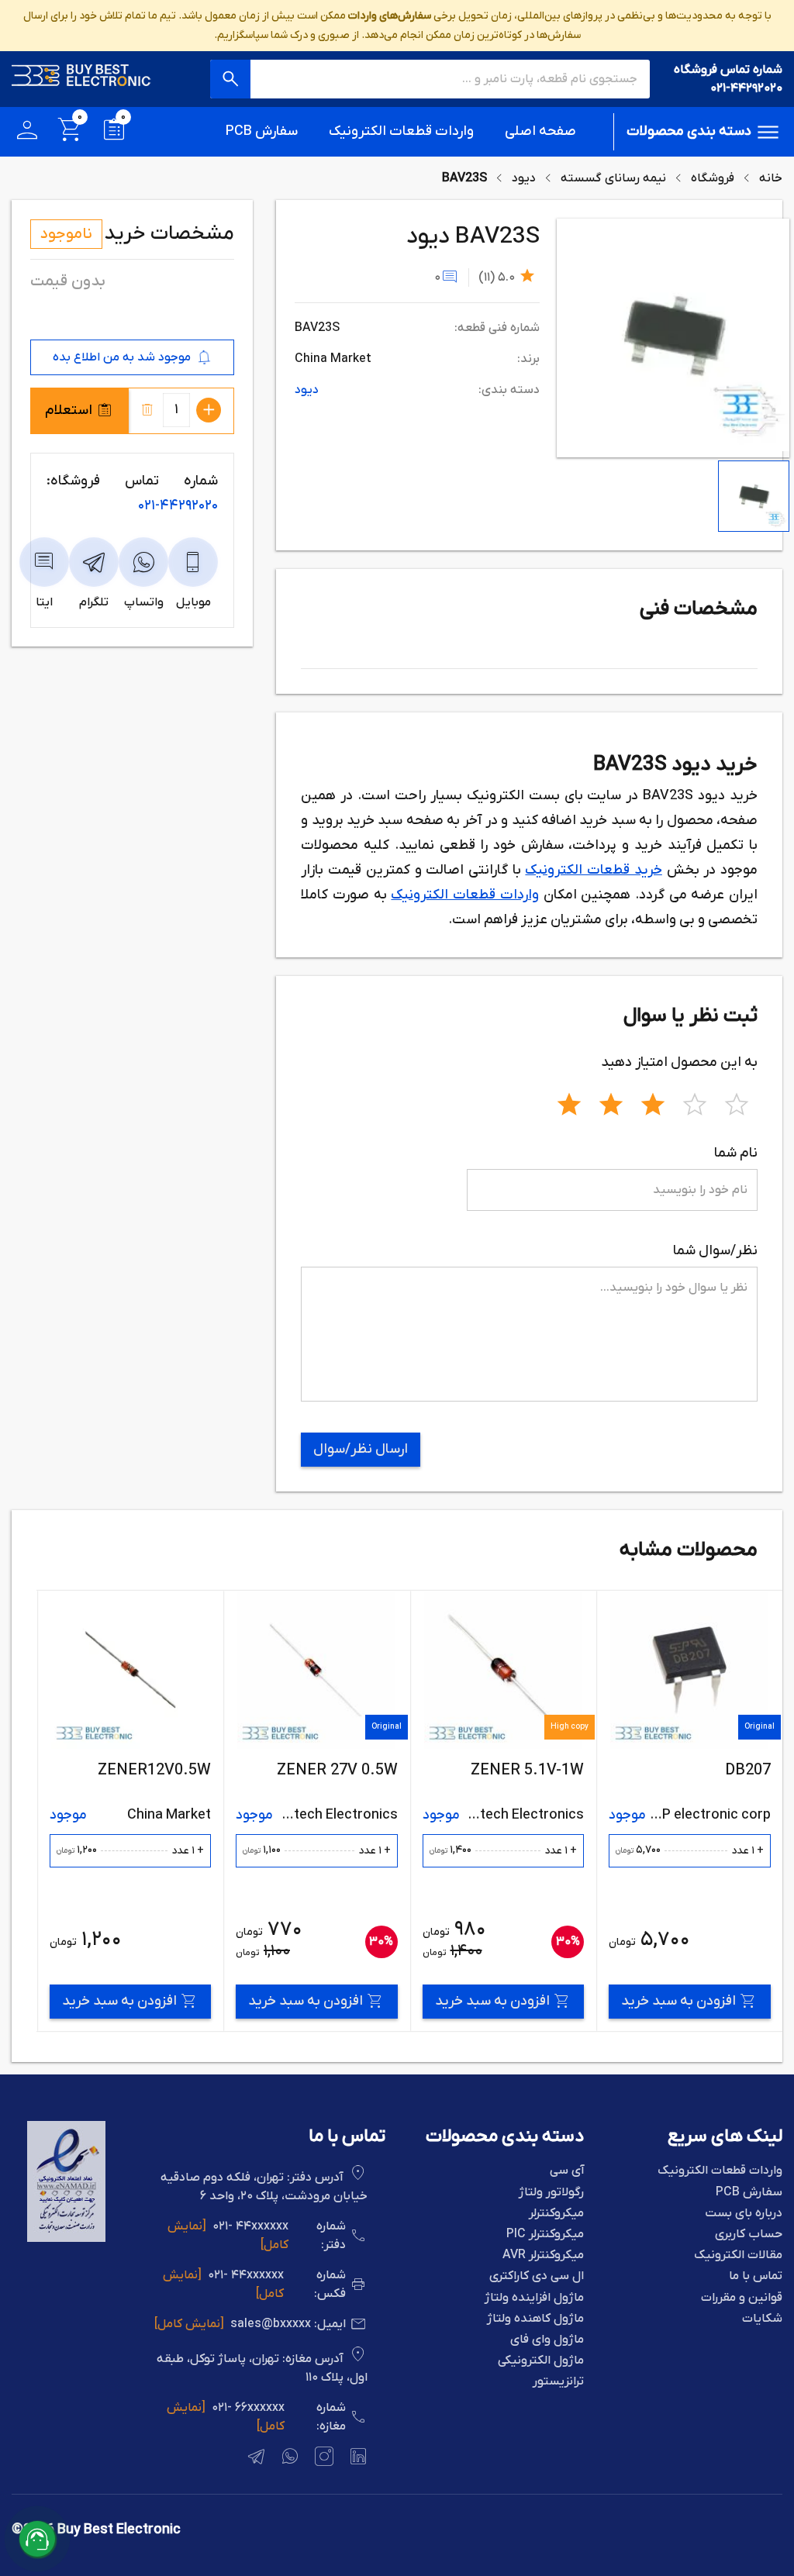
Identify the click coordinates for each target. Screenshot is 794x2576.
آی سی (567, 2171)
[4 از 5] (695, 1102)
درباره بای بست (744, 2214)
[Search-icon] (230, 79)
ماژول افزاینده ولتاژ (534, 2298)
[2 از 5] (611, 1102)
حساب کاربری (749, 2235)
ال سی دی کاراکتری (537, 2276)
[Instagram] (323, 2459)
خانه (771, 178)
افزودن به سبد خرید (647, 2001)
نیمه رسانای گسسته (613, 178)
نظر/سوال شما (715, 1251)
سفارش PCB (262, 131)
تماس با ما (756, 2276)
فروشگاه (713, 178)
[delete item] (147, 410)
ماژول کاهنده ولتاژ (535, 2319)
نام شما (736, 1153)
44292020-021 (178, 506)
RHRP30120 (138, 1771)
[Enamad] (66, 2239)
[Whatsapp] (288, 2459)
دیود (524, 178)
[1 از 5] (569, 1102)
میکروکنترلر (556, 2214)
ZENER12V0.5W (309, 1771)
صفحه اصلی (540, 131)
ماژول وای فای (547, 2340)
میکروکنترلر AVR (543, 2255)
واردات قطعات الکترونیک (401, 131)
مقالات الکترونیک (738, 2255)
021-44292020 (746, 88)
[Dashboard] (27, 132)
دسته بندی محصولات (689, 131)
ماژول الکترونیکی (541, 2361)
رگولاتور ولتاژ (551, 2193)
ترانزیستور (558, 2382)
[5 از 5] (737, 1102)
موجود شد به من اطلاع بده (122, 357)
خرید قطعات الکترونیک (593, 870)
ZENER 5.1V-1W (682, 1771)
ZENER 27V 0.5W (492, 1771)
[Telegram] (254, 2459)
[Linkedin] (357, 2459)
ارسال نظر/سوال (361, 1449)
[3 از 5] (653, 1102)
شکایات (762, 2319)
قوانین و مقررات (742, 2298)
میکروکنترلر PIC (545, 2235)
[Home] (81, 79)
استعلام (69, 410)
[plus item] (209, 410)
